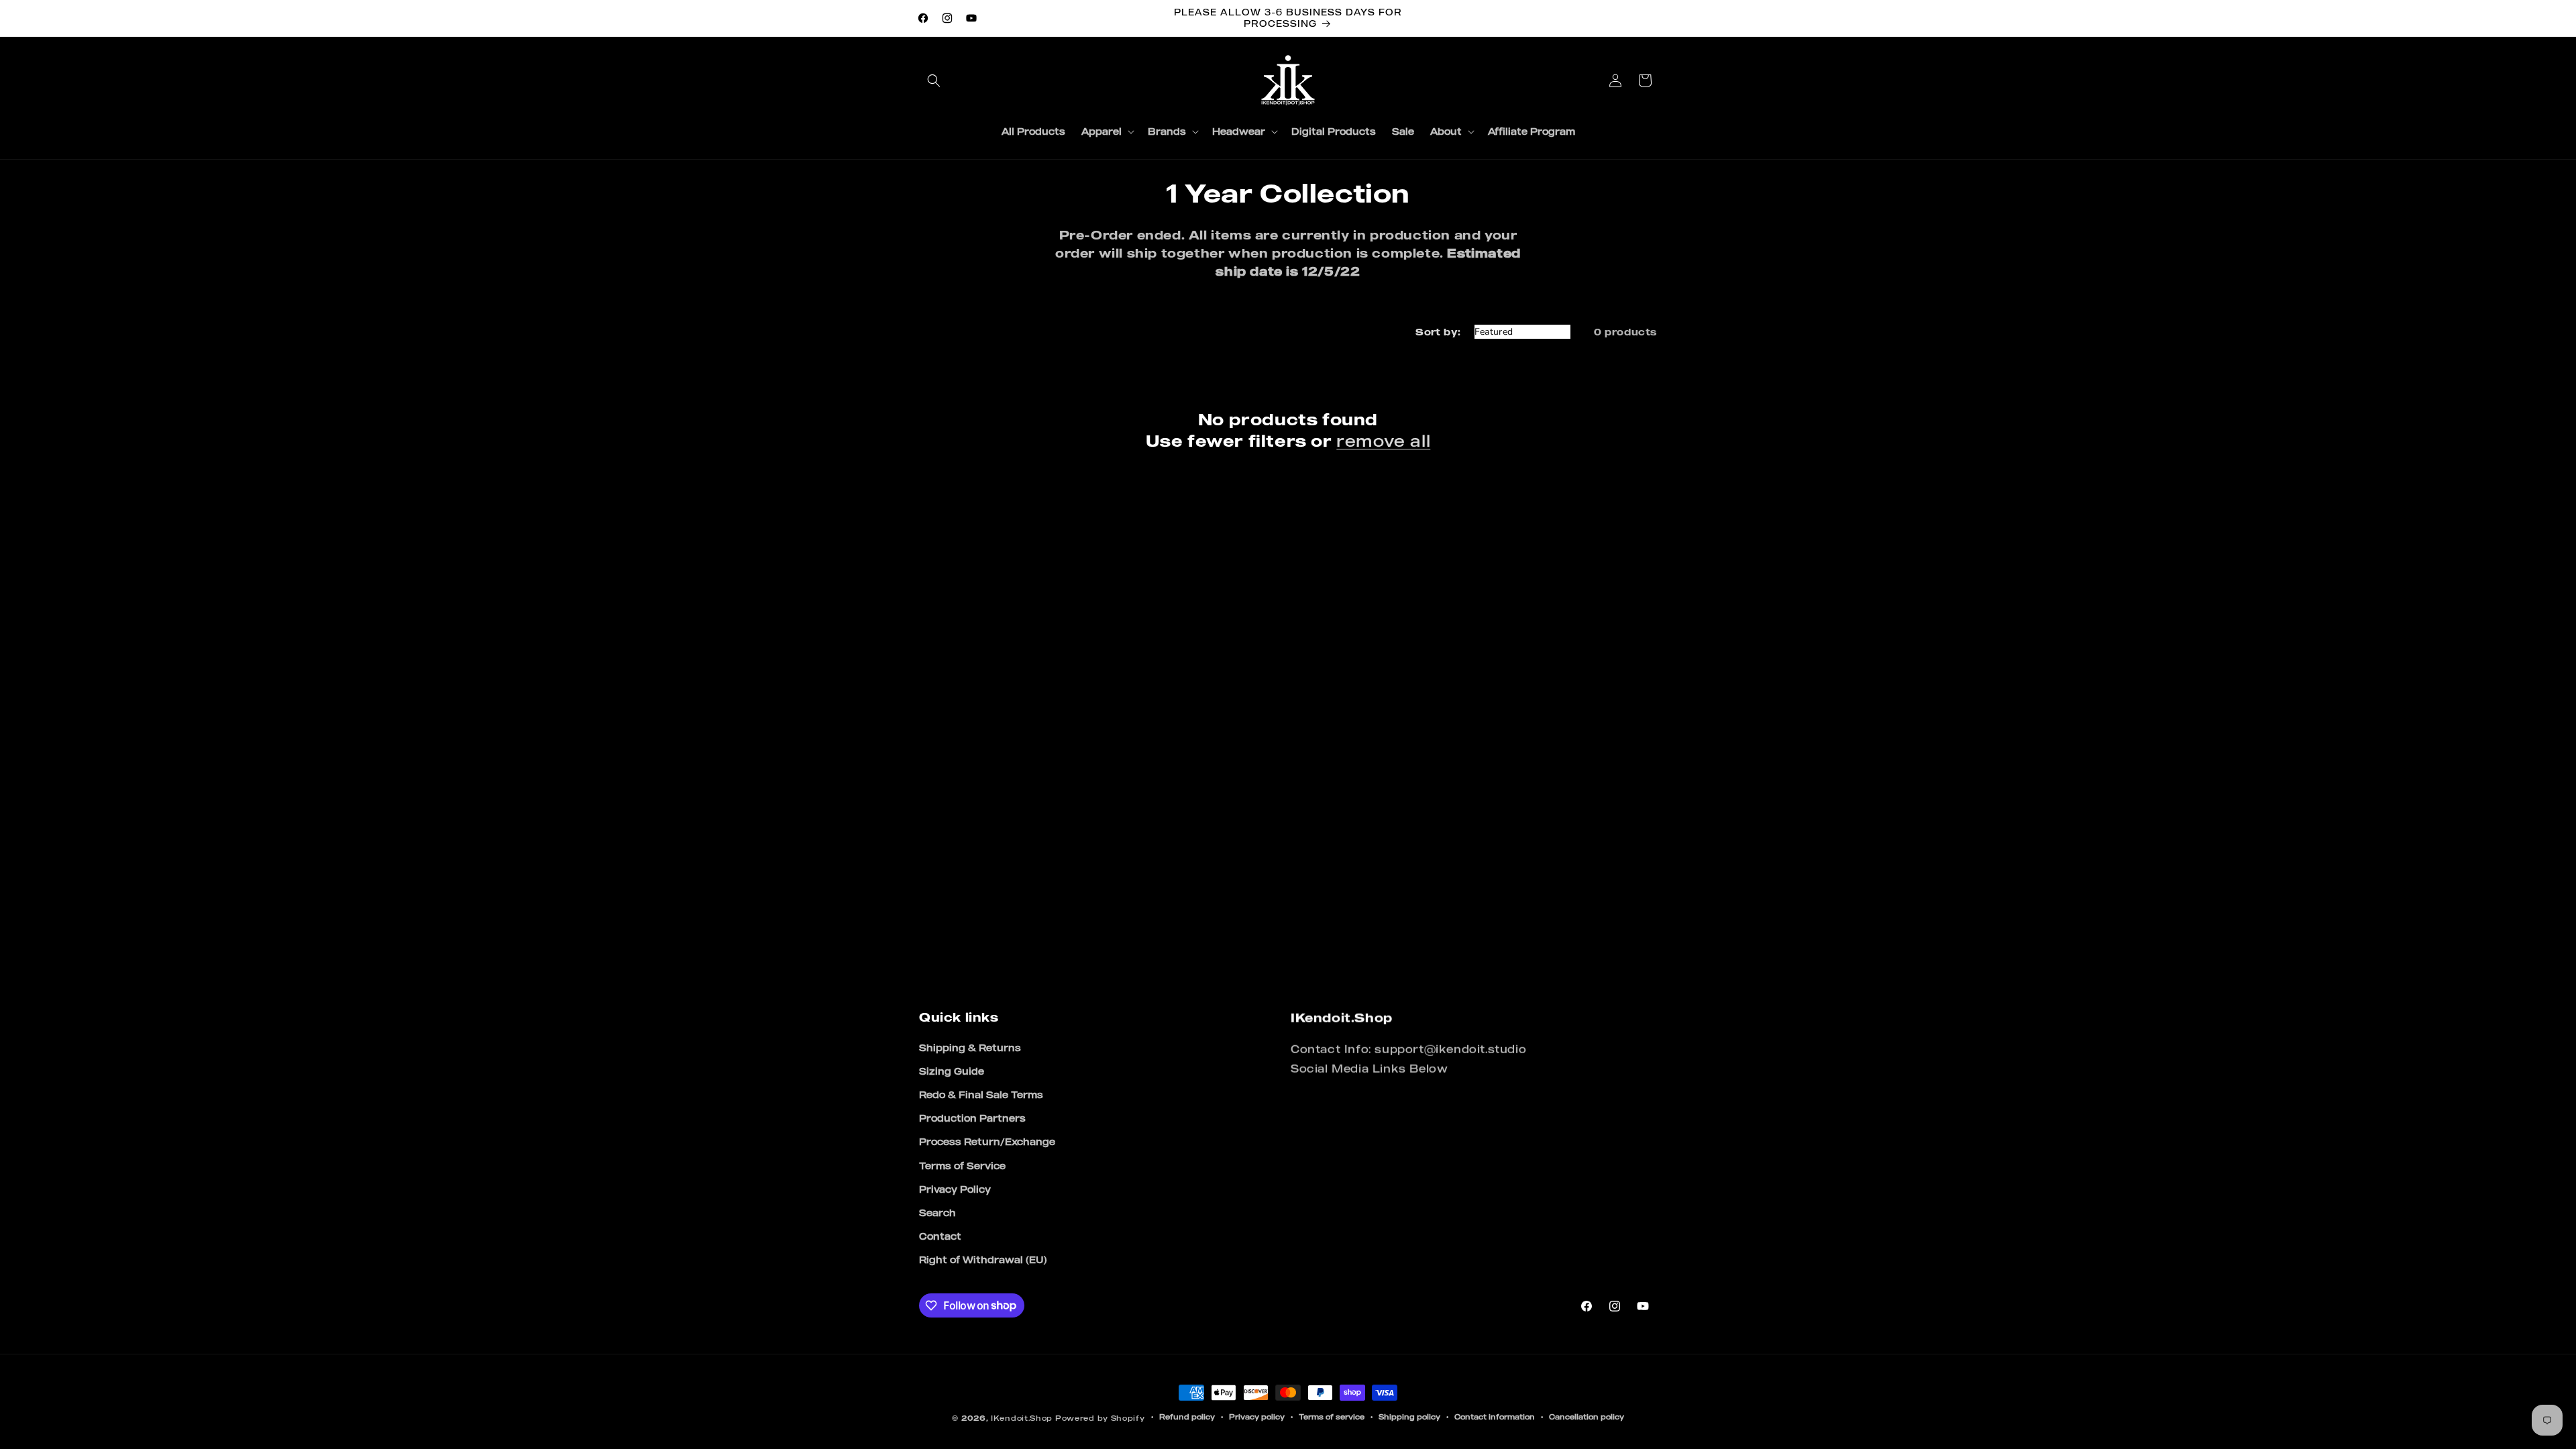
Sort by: (1438, 332)
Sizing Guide (952, 1071)
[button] (934, 80)
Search (937, 1213)
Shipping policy (1409, 1417)
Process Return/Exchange (987, 1141)
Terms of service (1332, 1417)
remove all (1383, 441)
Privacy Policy (955, 1189)
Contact (940, 1236)
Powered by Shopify (1100, 1418)
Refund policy (1187, 1417)
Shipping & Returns (970, 1048)
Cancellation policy (1587, 1417)
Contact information (1495, 1417)
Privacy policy (1257, 1417)
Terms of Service (962, 1166)
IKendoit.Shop (1022, 1418)
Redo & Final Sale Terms (981, 1094)
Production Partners (972, 1118)
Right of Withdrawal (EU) (983, 1259)
